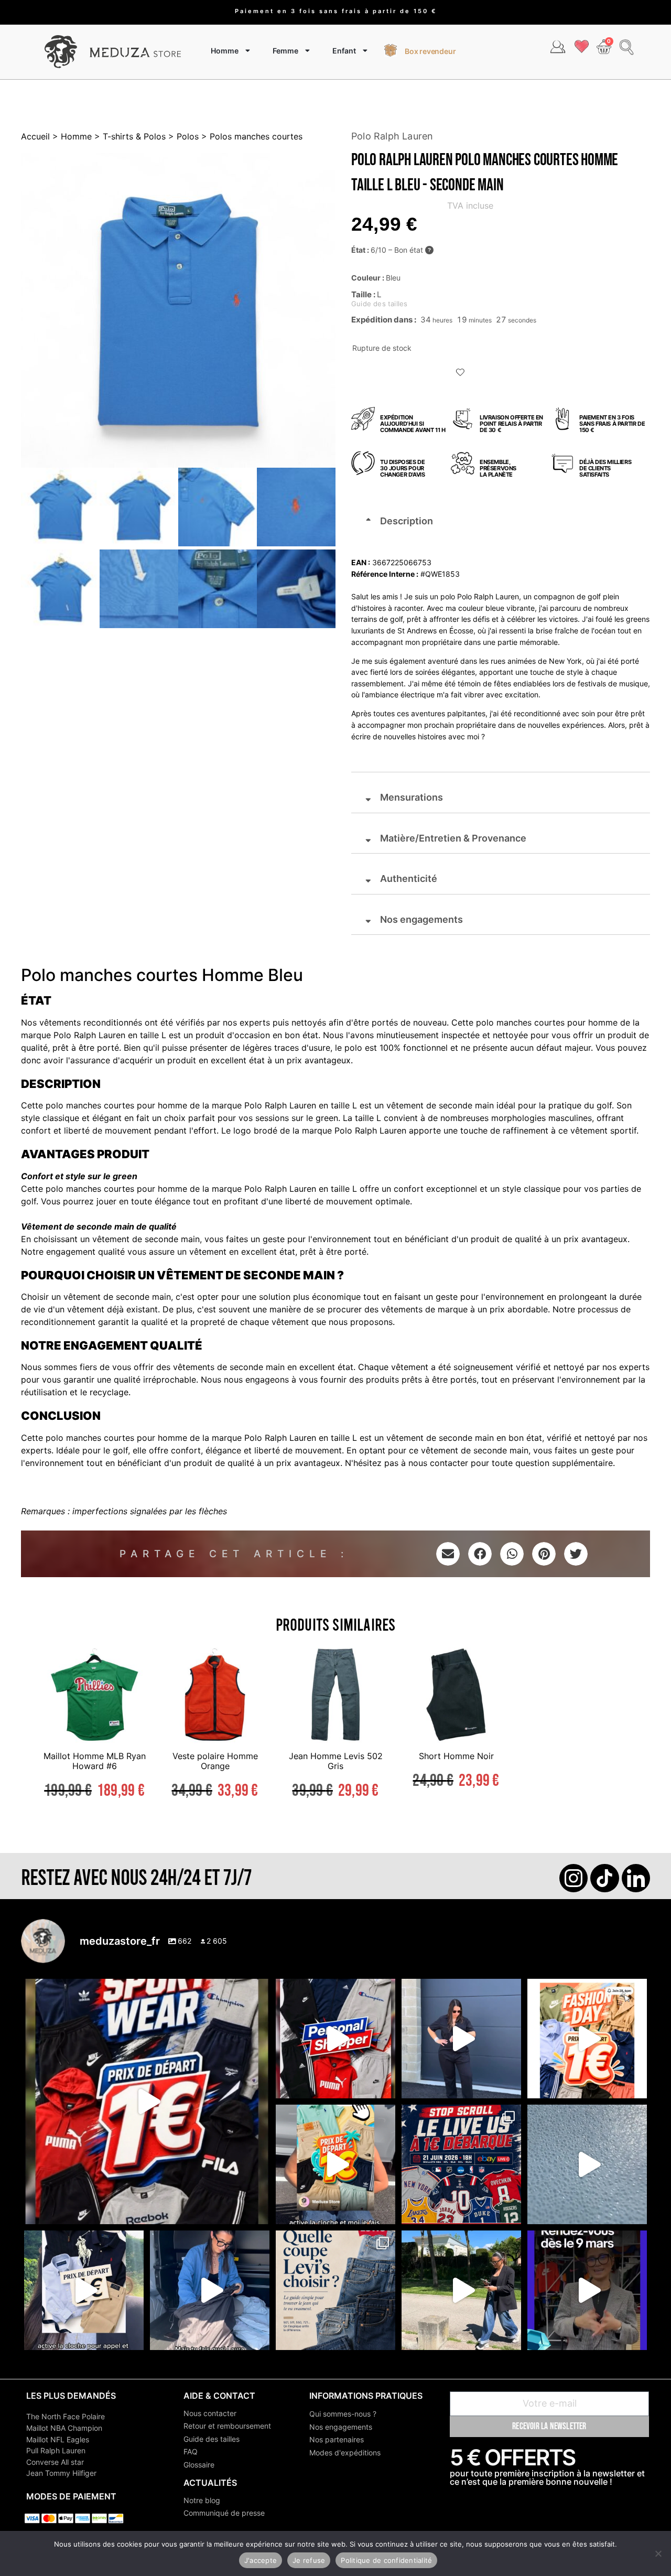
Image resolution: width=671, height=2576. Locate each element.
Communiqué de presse (224, 2513)
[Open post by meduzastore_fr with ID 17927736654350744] (461, 2039)
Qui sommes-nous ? (343, 2414)
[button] (461, 373)
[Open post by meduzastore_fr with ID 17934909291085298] (587, 2039)
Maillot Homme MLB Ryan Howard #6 (95, 1761)
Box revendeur (430, 51)
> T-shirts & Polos (129, 136)
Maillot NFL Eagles (58, 2439)
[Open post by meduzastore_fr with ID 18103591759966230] (210, 2290)
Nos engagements (341, 2427)
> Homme (71, 136)
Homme (225, 51)
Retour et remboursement (227, 2426)
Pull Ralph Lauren (56, 2450)
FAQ (191, 2451)
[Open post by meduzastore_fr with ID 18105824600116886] (335, 2039)
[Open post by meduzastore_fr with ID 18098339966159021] (335, 2290)
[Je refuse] (658, 2553)
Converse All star (55, 2462)
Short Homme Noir (456, 1756)
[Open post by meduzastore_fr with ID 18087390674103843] (587, 2164)
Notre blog (202, 2500)
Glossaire (199, 2465)
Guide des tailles (212, 2439)
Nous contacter (210, 2413)
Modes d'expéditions (345, 2453)
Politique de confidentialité (386, 2560)
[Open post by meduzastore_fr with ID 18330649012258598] (147, 2101)
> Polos (182, 136)
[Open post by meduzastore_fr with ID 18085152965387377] (84, 2290)
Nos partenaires (337, 2439)
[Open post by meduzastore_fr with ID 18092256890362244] (461, 2164)
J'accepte (261, 2560)
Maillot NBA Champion (64, 2428)
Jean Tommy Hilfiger (61, 2473)
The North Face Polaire (66, 2416)
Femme (285, 51)
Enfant (344, 51)
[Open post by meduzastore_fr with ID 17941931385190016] (461, 2290)
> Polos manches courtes (251, 136)
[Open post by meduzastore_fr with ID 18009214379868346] (335, 2164)
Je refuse (309, 2560)
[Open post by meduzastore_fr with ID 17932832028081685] (587, 2290)
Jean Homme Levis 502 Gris (336, 1761)
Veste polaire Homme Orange (215, 1761)
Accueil (35, 136)
